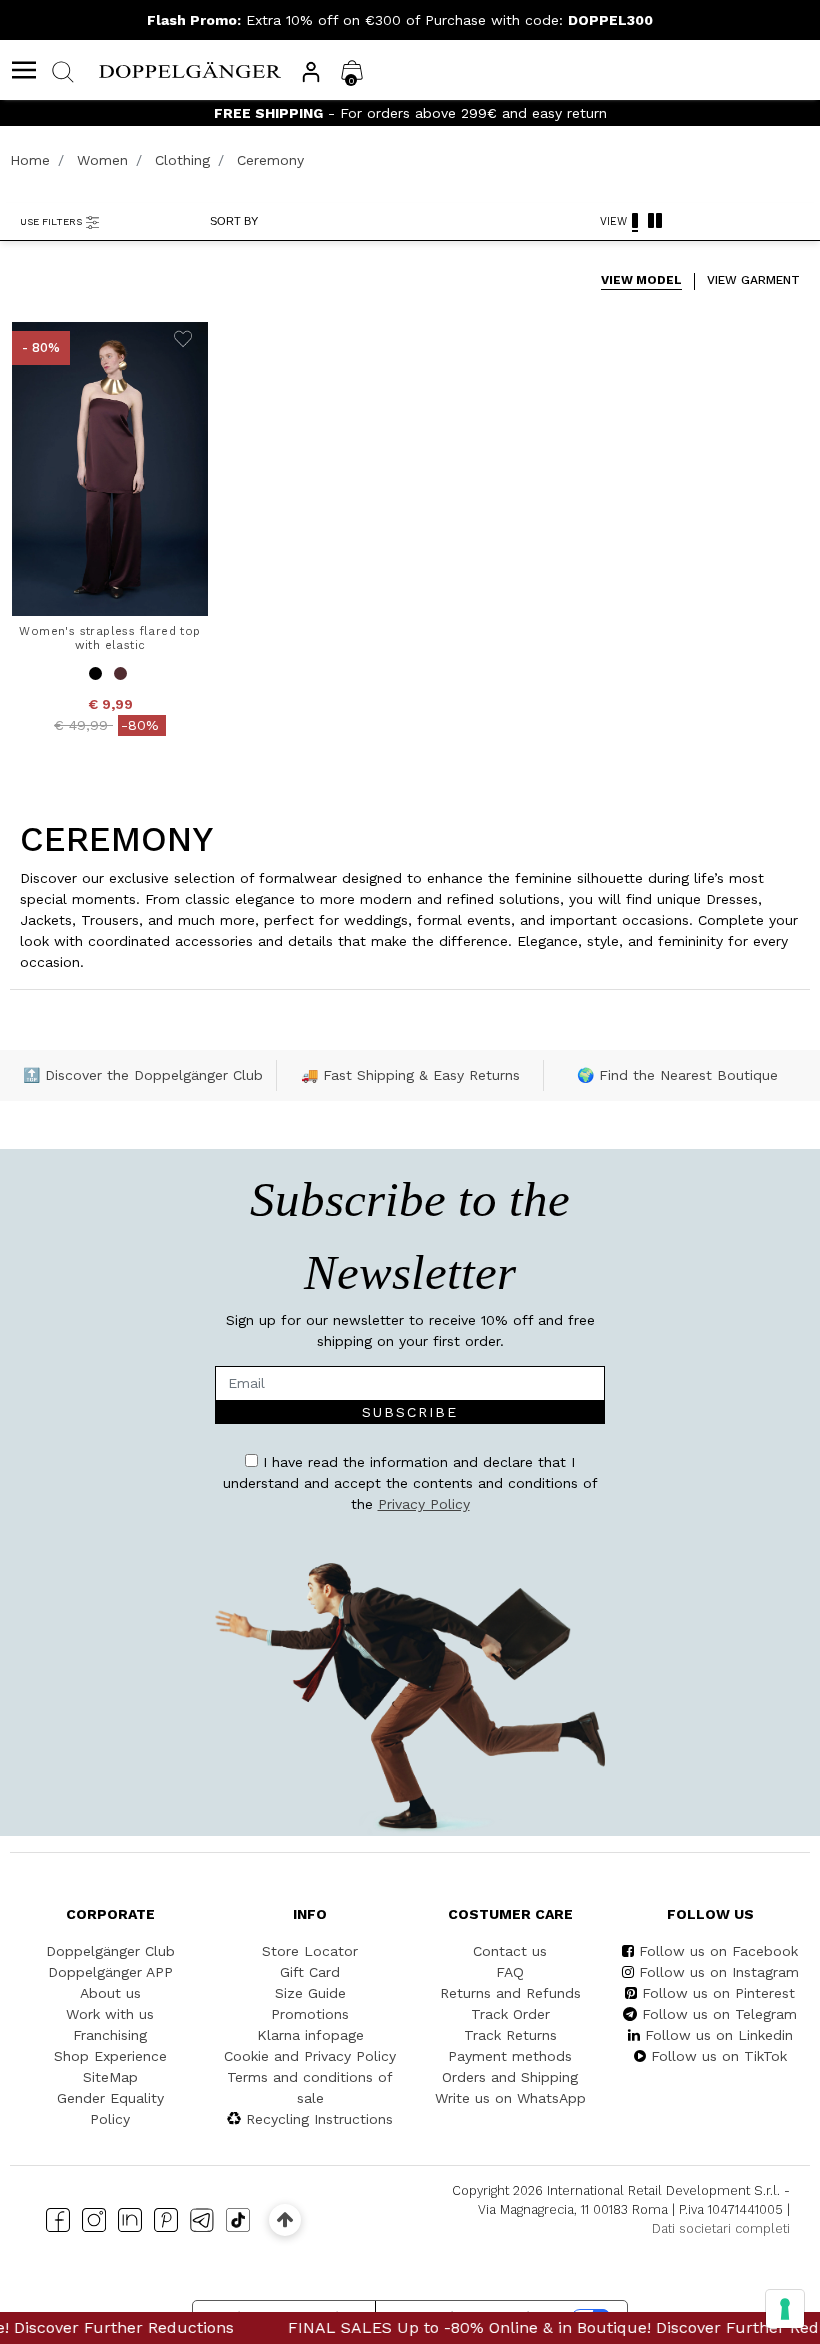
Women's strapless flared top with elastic (109, 638)
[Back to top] (284, 2219)
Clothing (182, 160)
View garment (753, 280)
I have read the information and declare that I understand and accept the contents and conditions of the (410, 1483)
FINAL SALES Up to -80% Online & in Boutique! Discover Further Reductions (525, 2327)
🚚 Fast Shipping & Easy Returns (410, 1075)
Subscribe (410, 1412)
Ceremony (270, 160)
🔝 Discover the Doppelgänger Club (143, 1075)
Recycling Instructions (319, 2119)
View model (641, 280)
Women (102, 160)
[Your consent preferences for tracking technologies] (785, 2309)
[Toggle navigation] (24, 70)
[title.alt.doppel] (190, 69)
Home (30, 160)
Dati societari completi (721, 2228)
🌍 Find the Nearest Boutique (677, 1075)
